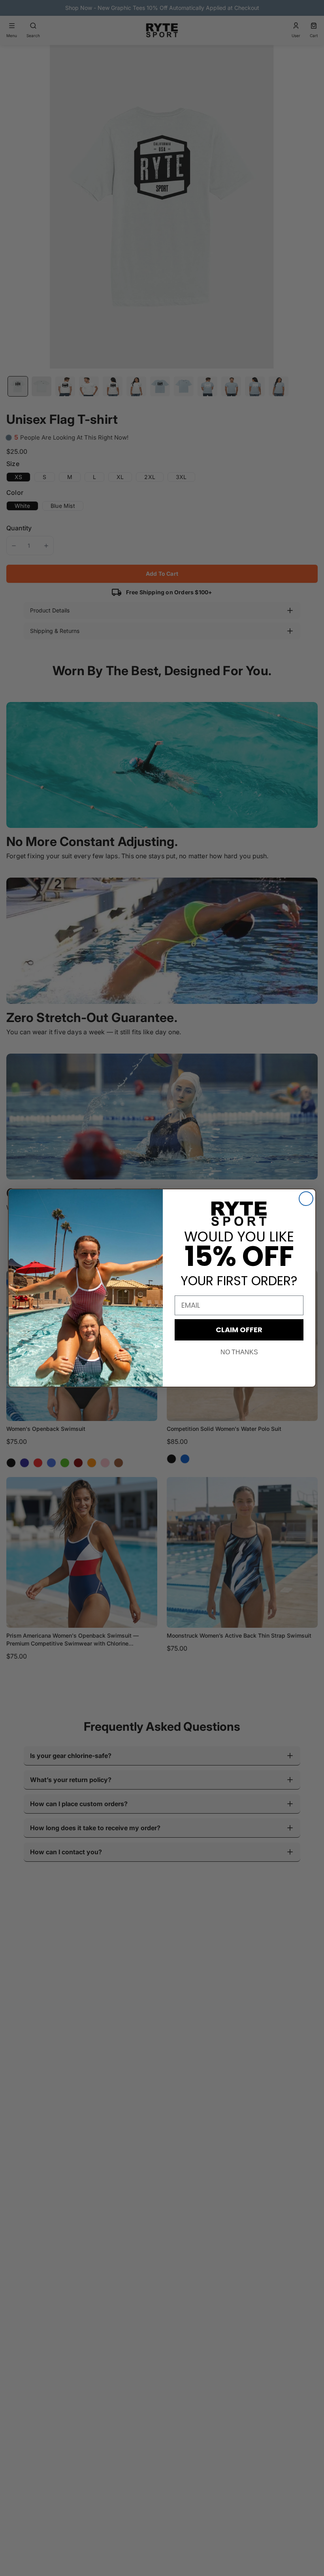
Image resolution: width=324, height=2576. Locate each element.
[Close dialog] (306, 1199)
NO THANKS (239, 1352)
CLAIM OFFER (239, 1330)
